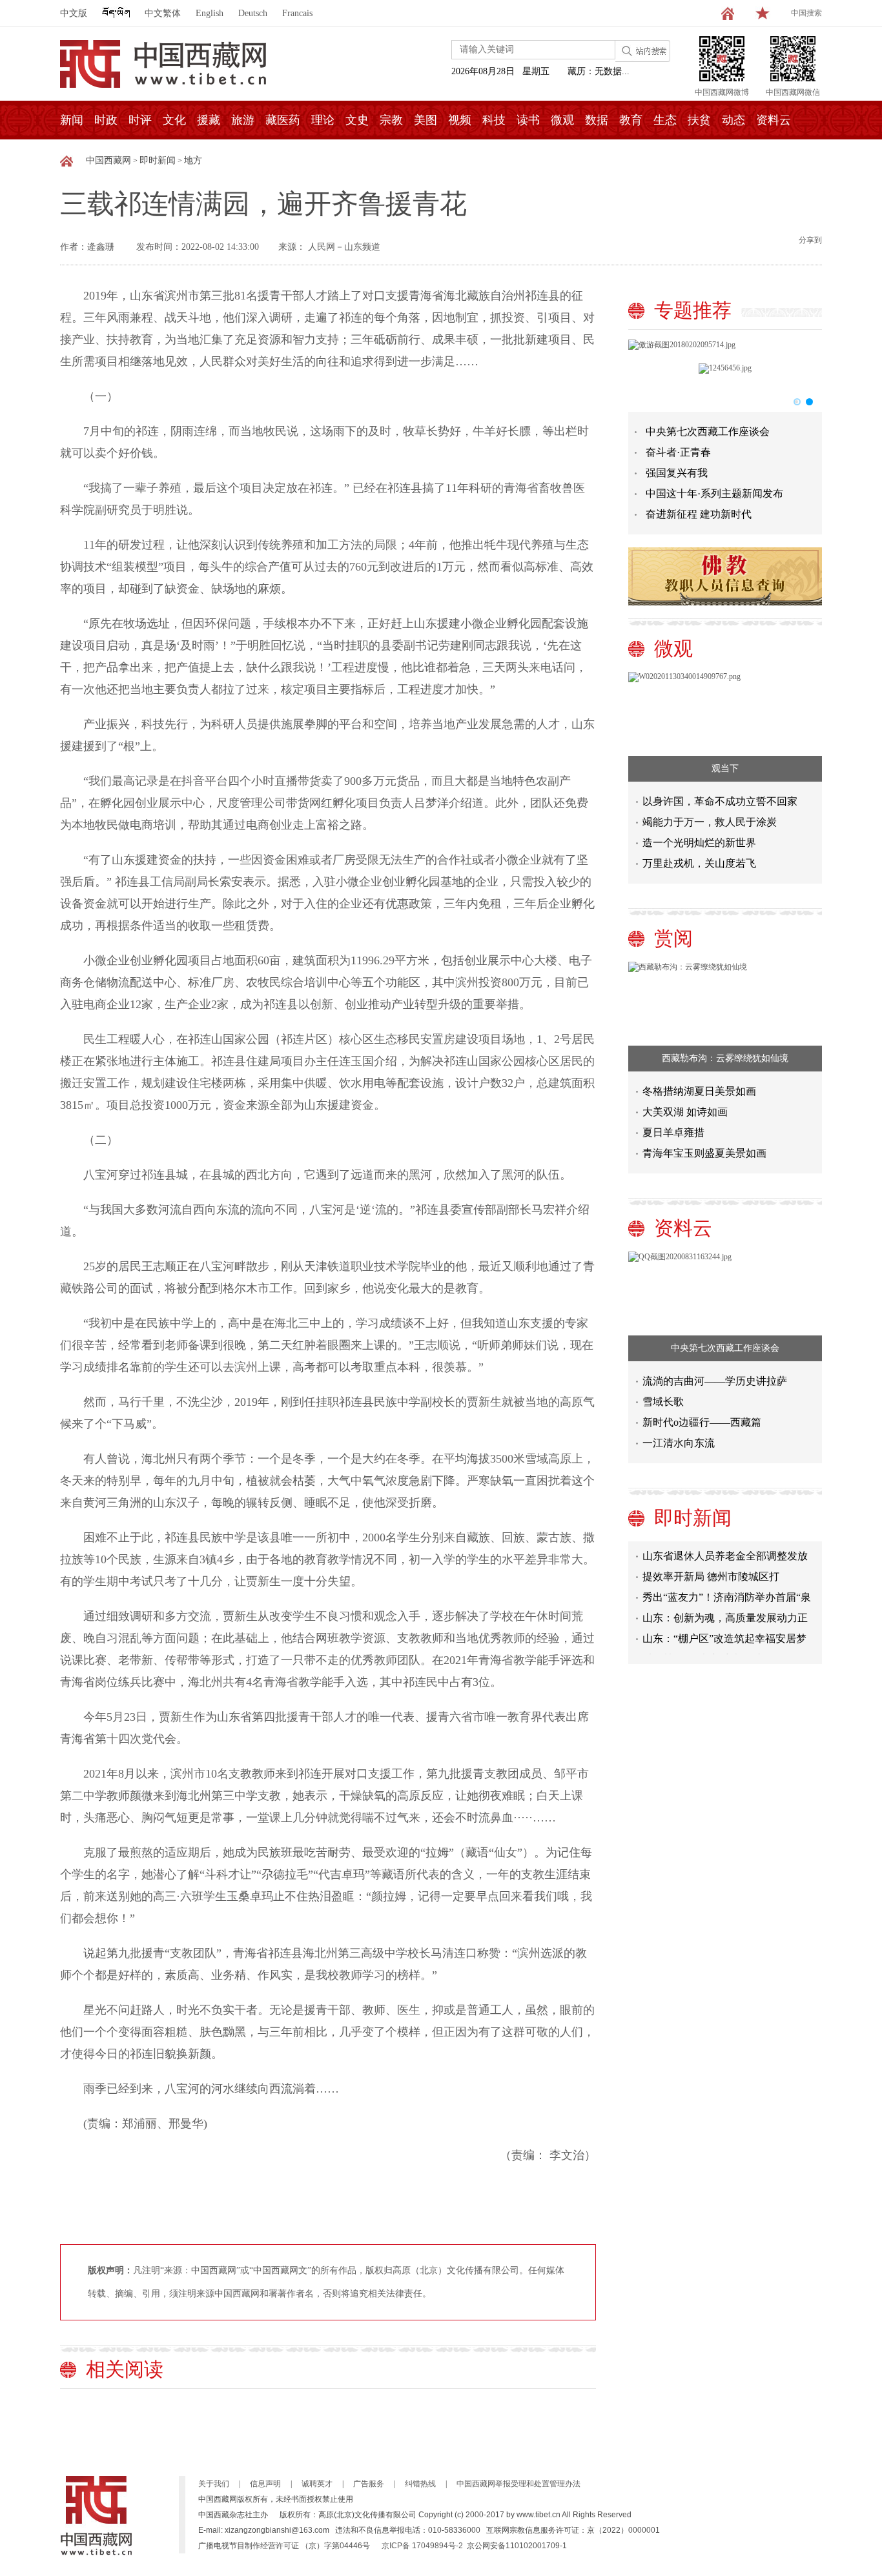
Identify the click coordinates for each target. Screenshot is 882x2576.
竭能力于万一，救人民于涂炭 (710, 822)
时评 (140, 120)
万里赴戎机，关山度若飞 (699, 863)
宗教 (391, 120)
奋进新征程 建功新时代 (699, 514)
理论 (323, 120)
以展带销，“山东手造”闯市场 (709, 1643)
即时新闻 (158, 160)
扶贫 (699, 120)
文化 (174, 120)
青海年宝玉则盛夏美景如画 (704, 1153)
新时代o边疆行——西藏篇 (702, 1422)
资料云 (774, 120)
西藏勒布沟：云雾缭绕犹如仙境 (725, 1058)
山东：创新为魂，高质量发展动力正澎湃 (725, 1604)
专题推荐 (693, 310)
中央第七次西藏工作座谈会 (708, 431)
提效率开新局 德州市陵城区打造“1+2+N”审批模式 (711, 1563)
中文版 (74, 13)
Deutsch (253, 13)
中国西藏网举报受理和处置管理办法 (518, 2484)
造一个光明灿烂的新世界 (699, 843)
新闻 (72, 120)
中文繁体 (163, 13)
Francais (297, 13)
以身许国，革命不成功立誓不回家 (720, 801)
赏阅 (673, 938)
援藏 (209, 120)
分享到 (810, 240)
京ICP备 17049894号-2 (422, 2546)
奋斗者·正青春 (678, 452)
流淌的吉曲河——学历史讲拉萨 (715, 1381)
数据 (597, 120)
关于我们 (214, 2484)
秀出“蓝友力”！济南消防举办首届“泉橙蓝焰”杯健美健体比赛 (727, 1584)
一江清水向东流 (679, 1443)
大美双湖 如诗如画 (685, 1112)
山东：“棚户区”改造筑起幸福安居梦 (724, 1622)
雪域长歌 (663, 1402)
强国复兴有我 (677, 473)
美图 (426, 120)
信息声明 (265, 2484)
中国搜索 (806, 13)
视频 (460, 120)
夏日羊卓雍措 (673, 1132)
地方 (193, 160)
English (210, 13)
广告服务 (369, 2484)
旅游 (243, 120)
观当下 (725, 768)
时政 (106, 120)
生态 (665, 120)
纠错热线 (420, 2484)
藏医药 (283, 120)
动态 (733, 120)
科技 (494, 120)
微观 (562, 120)
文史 (357, 120)
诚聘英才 (317, 2484)
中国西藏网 (108, 160)
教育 (631, 120)
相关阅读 (125, 2369)
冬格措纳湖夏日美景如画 (699, 1091)
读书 (528, 120)
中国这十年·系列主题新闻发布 (714, 493)
